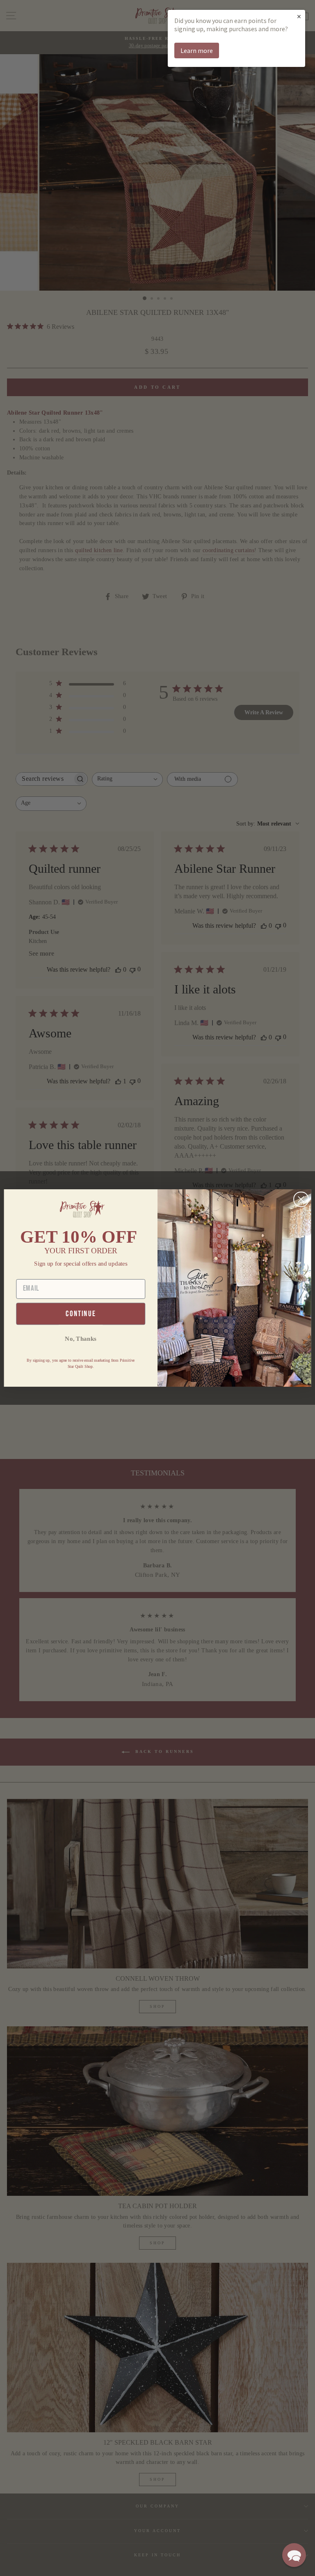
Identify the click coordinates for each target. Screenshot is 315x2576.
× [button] (299, 16)
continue (81, 1314)
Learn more (197, 50)
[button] (294, 2555)
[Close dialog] (301, 1200)
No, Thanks (81, 1338)
